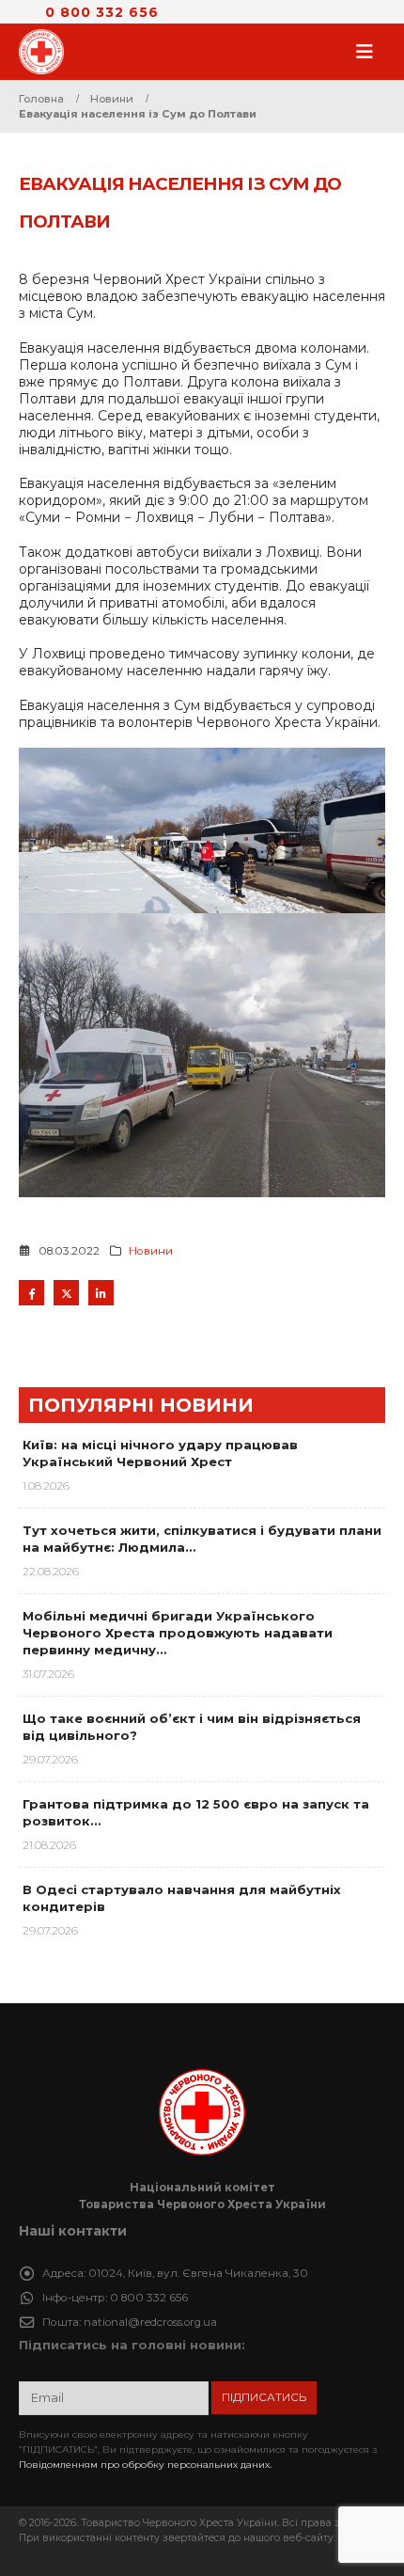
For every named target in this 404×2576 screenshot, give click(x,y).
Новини (151, 1251)
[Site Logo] (47, 52)
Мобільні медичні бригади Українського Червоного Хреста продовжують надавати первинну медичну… (178, 1633)
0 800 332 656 (102, 12)
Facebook (31, 1293)
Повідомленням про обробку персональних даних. (145, 2465)
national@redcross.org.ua (150, 2322)
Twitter (66, 1293)
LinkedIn (101, 1293)
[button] (370, 52)
